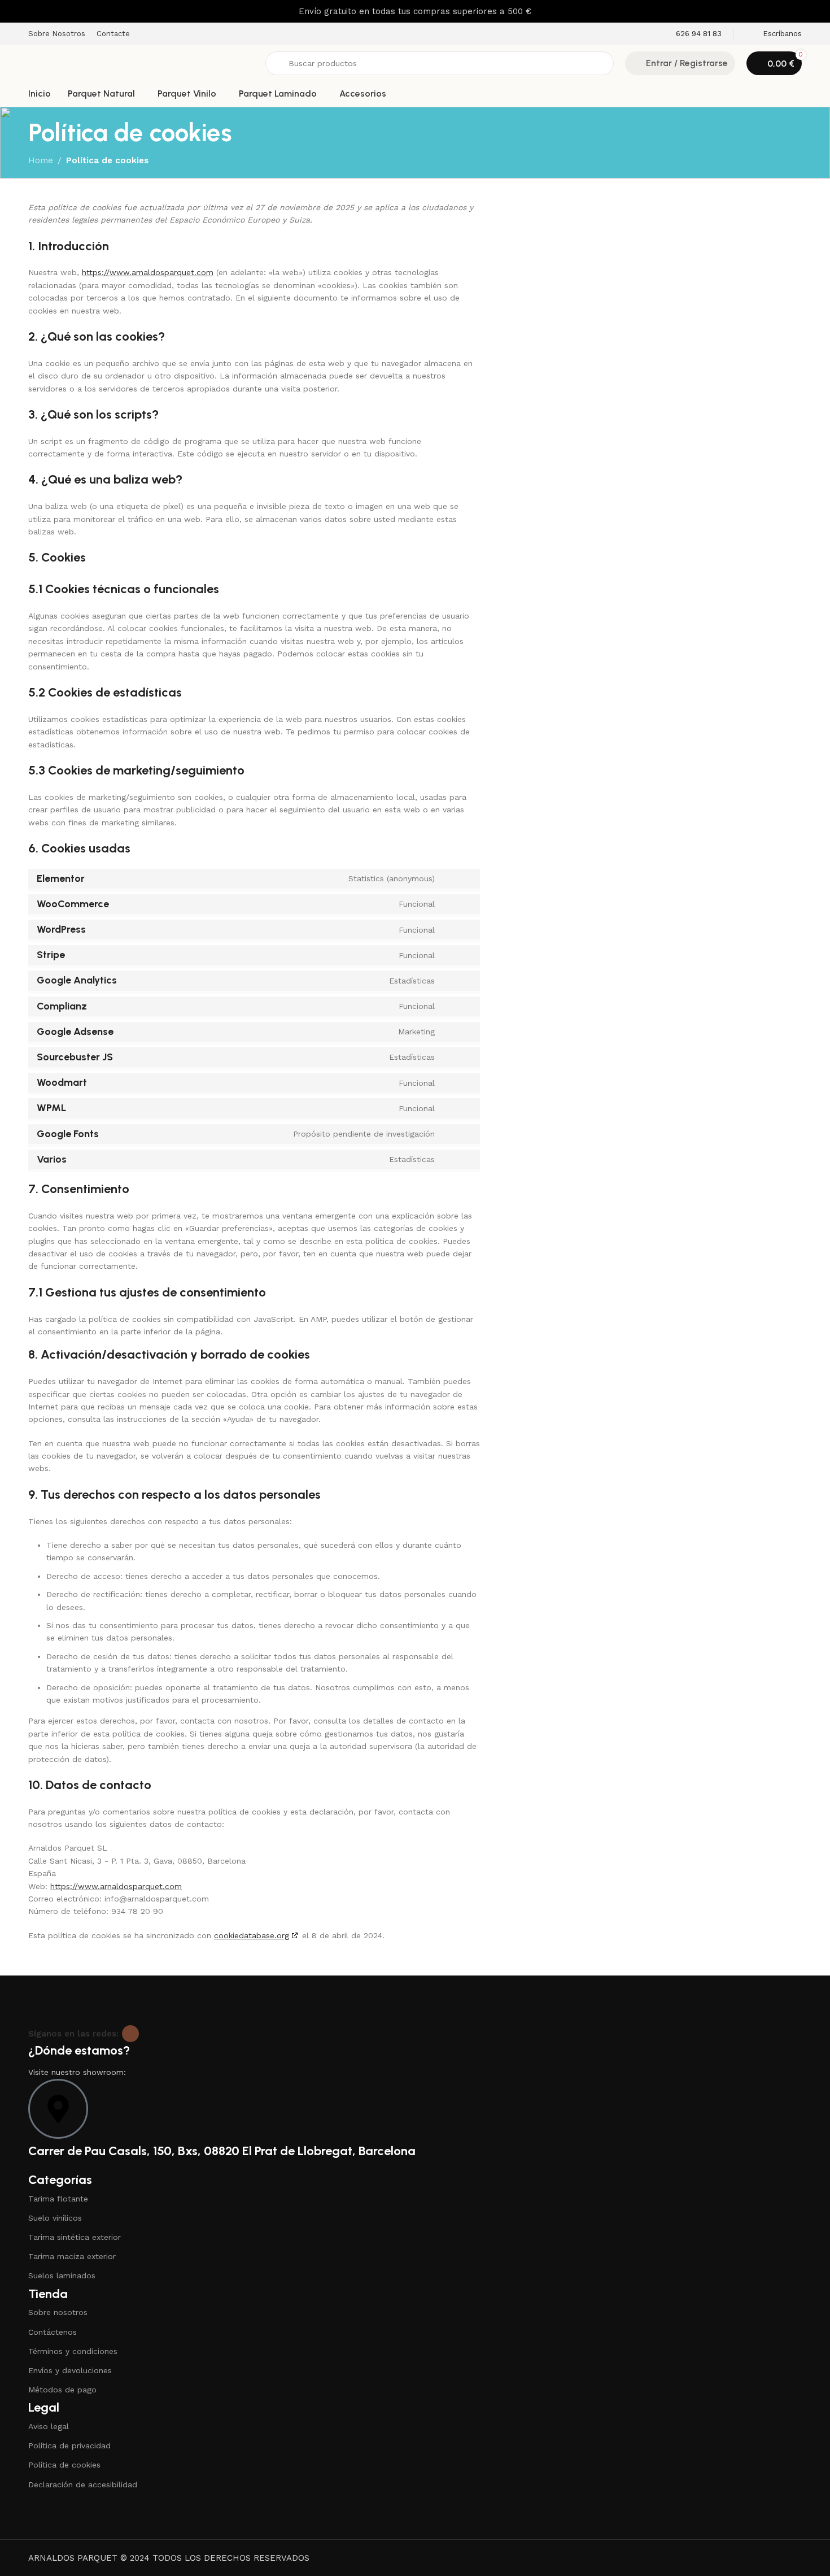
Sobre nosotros (58, 2312)
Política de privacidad (69, 2446)
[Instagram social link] (130, 2034)
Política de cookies (64, 2465)
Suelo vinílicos (55, 2218)
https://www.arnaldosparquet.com (148, 272)
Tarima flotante (58, 2199)
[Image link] (99, 2000)
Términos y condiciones (73, 2351)
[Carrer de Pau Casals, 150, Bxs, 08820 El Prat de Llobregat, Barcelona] (58, 2109)
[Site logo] (141, 63)
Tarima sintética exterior (75, 2237)
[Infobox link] (691, 34)
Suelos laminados (62, 2275)
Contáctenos (53, 2332)
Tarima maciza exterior (72, 2256)
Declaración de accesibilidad (83, 2484)
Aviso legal (49, 2426)
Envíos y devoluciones (70, 2370)
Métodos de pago (62, 2390)
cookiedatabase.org (252, 1935)
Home (41, 160)
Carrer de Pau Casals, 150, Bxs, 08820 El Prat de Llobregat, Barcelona (222, 2151)
